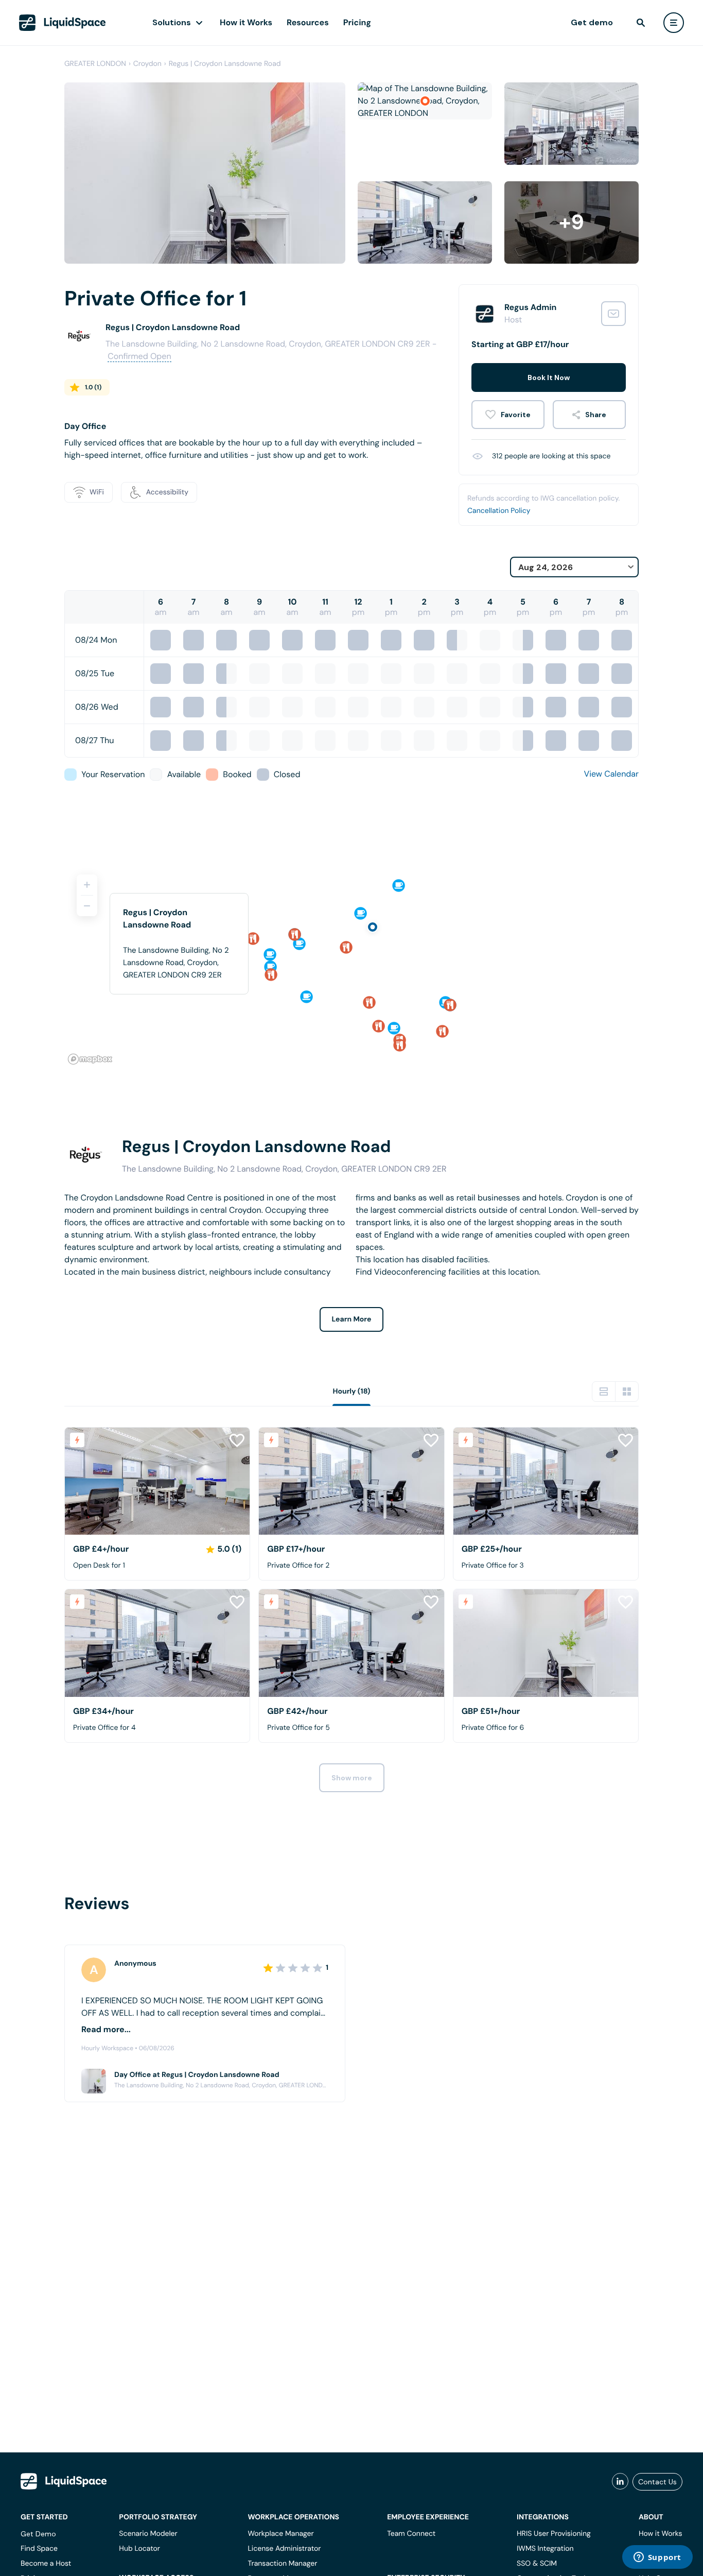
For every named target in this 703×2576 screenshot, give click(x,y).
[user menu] (674, 23)
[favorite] (508, 415)
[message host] (613, 314)
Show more (352, 1778)
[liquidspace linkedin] (620, 2482)
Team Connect (411, 2534)
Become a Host (46, 2564)
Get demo (592, 22)
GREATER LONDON (95, 64)
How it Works (246, 22)
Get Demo (38, 2534)
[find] (641, 23)
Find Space (39, 2549)
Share (596, 415)
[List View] (604, 1392)
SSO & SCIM (537, 2564)
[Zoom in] (87, 885)
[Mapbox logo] (90, 1059)
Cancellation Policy (499, 511)
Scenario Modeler (148, 2534)
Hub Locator (139, 2549)
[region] (351, 965)
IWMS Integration (545, 2549)
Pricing (357, 22)
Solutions (172, 22)
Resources (308, 22)
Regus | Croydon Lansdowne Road (225, 64)
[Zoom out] (87, 906)
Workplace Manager (280, 2534)
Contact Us (657, 2482)
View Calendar (611, 774)
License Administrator (284, 2549)
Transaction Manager (282, 2564)
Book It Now (549, 377)
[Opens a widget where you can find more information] (657, 2558)
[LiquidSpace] (64, 2481)
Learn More (352, 1319)
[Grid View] (627, 1392)
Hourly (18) (351, 1392)
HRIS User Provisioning (554, 2534)
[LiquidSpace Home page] (63, 23)
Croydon (147, 64)
